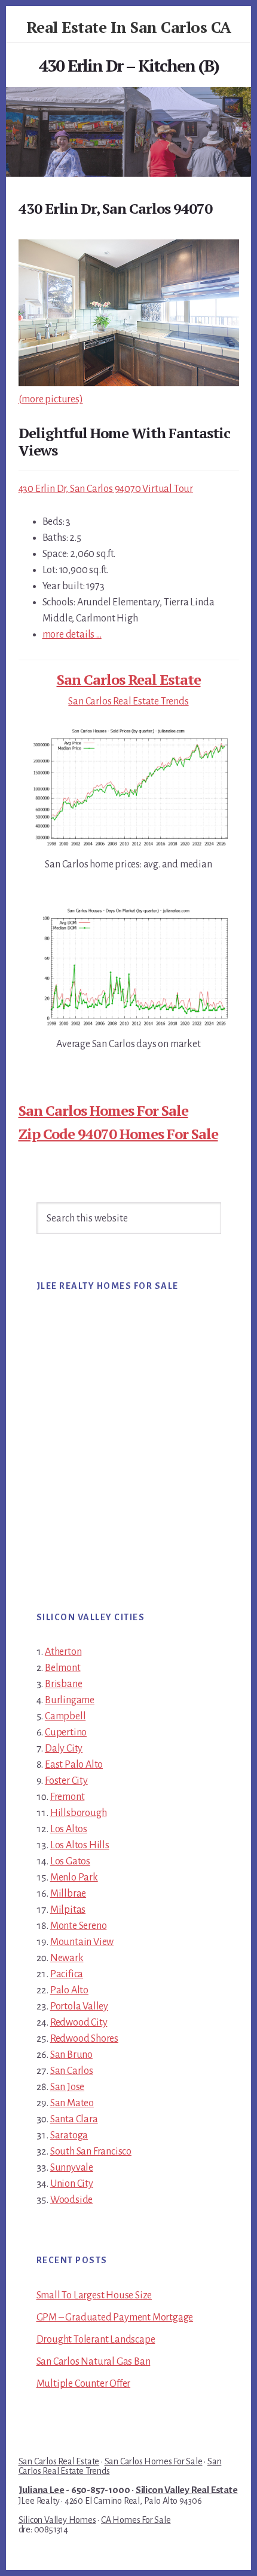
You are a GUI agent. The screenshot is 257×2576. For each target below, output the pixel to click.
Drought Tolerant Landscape (96, 2340)
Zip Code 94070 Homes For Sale (118, 1134)
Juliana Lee (42, 2490)
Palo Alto (69, 1990)
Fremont (68, 1797)
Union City (72, 2184)
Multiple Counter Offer (84, 2384)
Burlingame (70, 1700)
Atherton (63, 1652)
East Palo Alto (74, 1765)
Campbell (65, 1716)
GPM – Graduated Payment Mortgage (115, 2318)
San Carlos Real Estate (129, 679)
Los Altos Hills (80, 1845)
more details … (72, 635)
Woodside (71, 2200)
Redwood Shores (84, 2039)
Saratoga (69, 2135)
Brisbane (63, 1684)
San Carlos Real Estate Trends (128, 701)
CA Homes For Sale (136, 2520)
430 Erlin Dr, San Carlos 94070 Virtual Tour (106, 489)
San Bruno (71, 2055)
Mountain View (82, 1942)
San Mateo (72, 2103)
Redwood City (79, 2023)
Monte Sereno (79, 1926)
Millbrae (68, 1894)
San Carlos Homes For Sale (103, 1110)
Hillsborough (79, 1813)
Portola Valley (79, 2006)
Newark (67, 1958)
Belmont (63, 1668)
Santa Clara (74, 2119)
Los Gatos (70, 1861)
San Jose (67, 2087)
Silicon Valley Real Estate (187, 2490)
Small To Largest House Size (94, 2295)
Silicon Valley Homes (57, 2520)
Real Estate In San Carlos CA (129, 27)
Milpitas (68, 1910)
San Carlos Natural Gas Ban (94, 2362)
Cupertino (66, 1732)
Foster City (66, 1781)
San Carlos (72, 2071)
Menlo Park (74, 1878)
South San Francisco (91, 2152)
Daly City (64, 1749)
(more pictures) (51, 399)
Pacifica (67, 1974)
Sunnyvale (72, 2168)
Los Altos (69, 1829)
